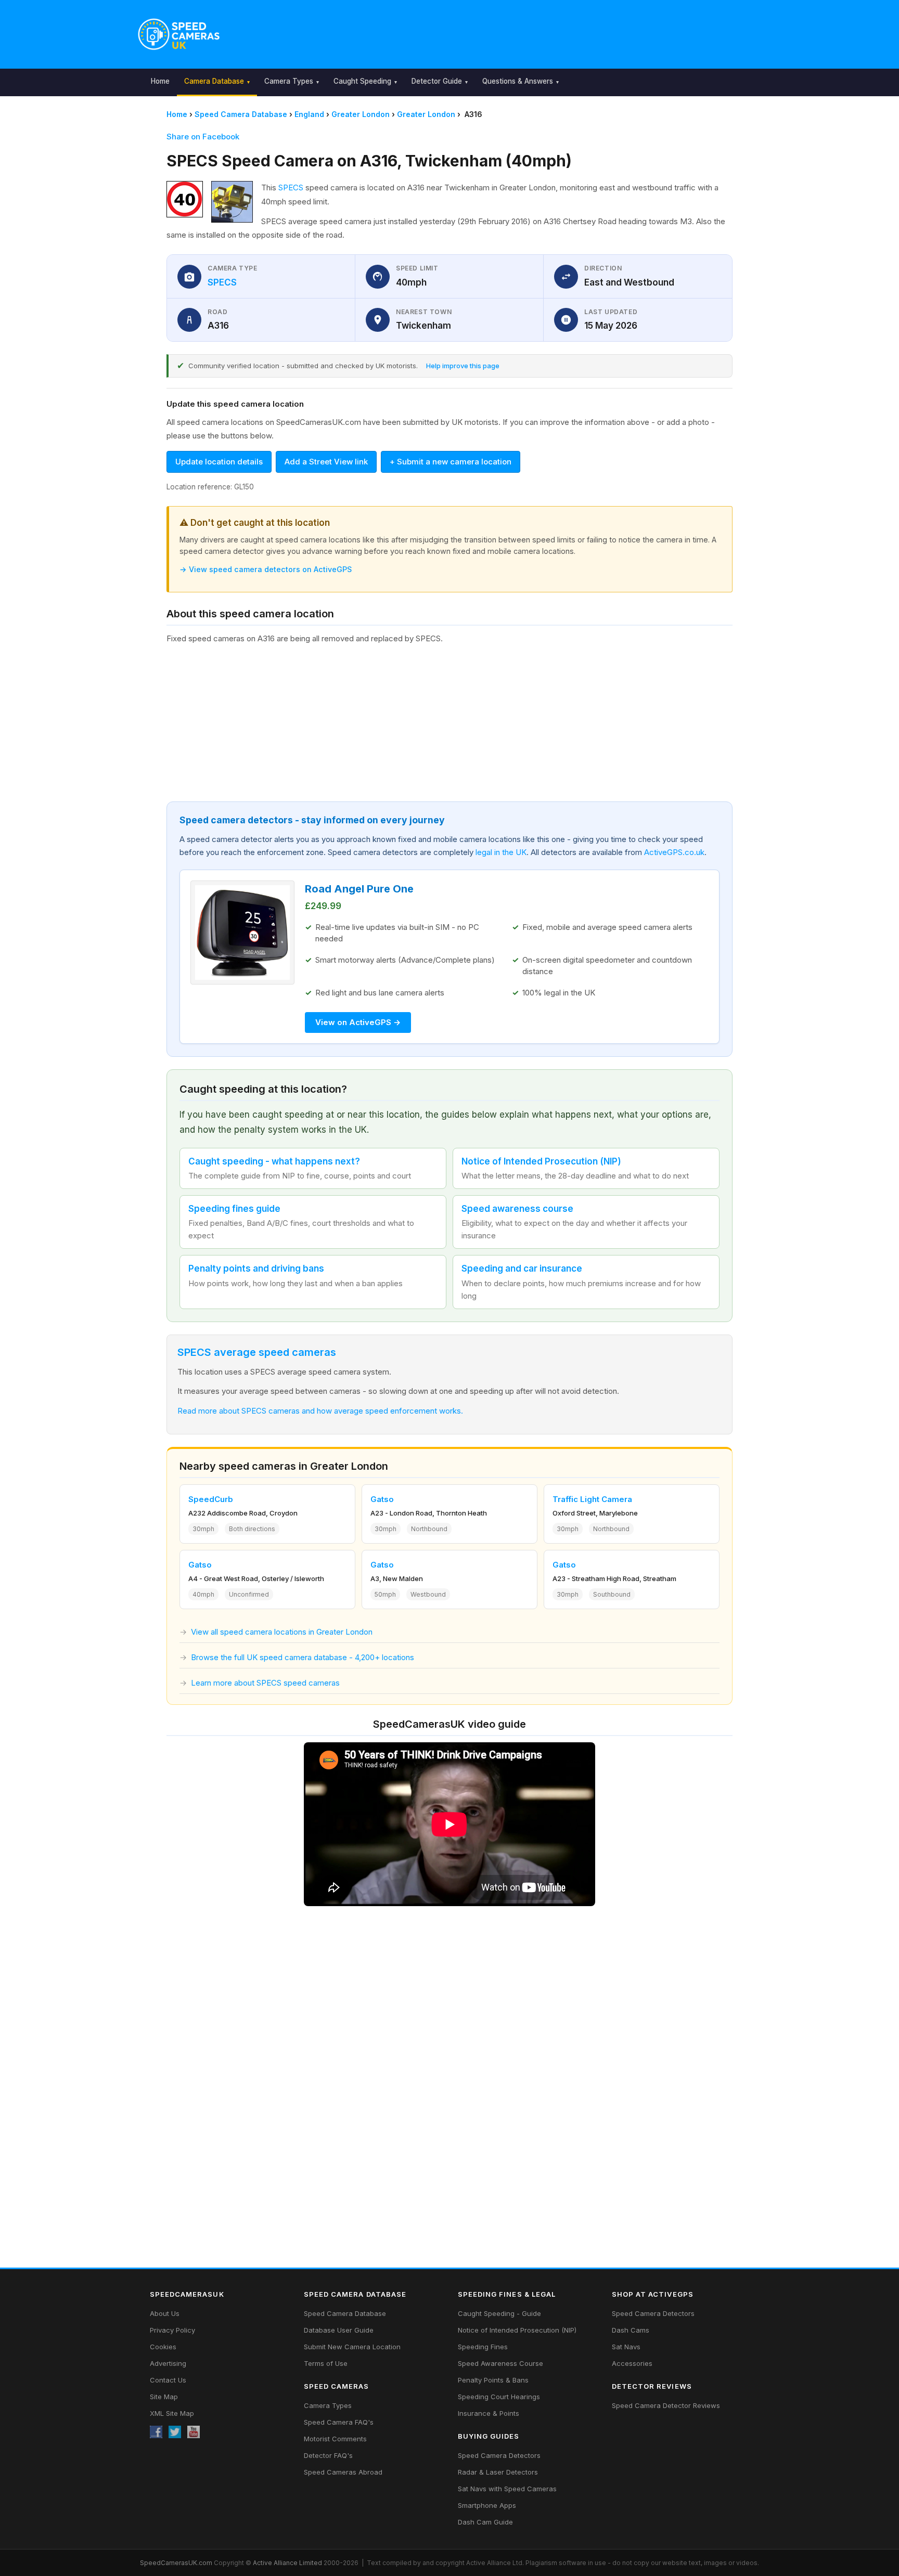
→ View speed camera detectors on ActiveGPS (266, 569)
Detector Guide (437, 81)
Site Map (164, 2397)
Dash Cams (631, 2330)
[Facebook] (156, 2432)
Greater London (361, 114)
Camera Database (214, 81)
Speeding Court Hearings (499, 2397)
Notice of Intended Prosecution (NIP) (517, 2330)
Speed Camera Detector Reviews (666, 2405)
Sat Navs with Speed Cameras (507, 2489)
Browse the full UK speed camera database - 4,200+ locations (303, 1657)
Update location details (219, 462)
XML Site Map (172, 2413)
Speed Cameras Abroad (343, 2472)
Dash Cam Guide (485, 2522)
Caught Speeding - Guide (499, 2313)
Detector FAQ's (328, 2455)
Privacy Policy (172, 2330)
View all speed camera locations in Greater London (282, 1632)
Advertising (168, 2363)
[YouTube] (194, 2432)
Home (160, 81)
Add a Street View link (326, 462)
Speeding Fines (483, 2347)
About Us (165, 2313)
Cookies (163, 2347)
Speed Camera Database (241, 114)
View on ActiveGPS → (358, 1022)
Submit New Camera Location (352, 2347)
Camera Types (289, 81)
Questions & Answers (518, 81)
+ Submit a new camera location (451, 462)
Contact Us (168, 2380)
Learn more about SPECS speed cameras (265, 1683)
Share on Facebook (203, 137)
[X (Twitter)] (175, 2432)
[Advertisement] (497, 32)
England (309, 114)
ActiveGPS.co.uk (674, 852)
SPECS (291, 187)
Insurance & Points (489, 2413)
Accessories (632, 2363)
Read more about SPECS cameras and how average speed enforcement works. (320, 1411)
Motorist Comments (335, 2439)
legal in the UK (501, 852)
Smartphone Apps (487, 2505)
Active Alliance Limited (287, 2563)
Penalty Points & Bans (493, 2380)
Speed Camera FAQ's (339, 2422)
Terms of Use (326, 2363)
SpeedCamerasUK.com (176, 2563)
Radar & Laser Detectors (498, 2472)
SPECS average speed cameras (257, 1352)
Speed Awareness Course (500, 2363)
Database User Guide (339, 2330)
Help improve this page (463, 366)
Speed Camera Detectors (499, 2455)
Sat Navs (626, 2347)
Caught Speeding (362, 81)
